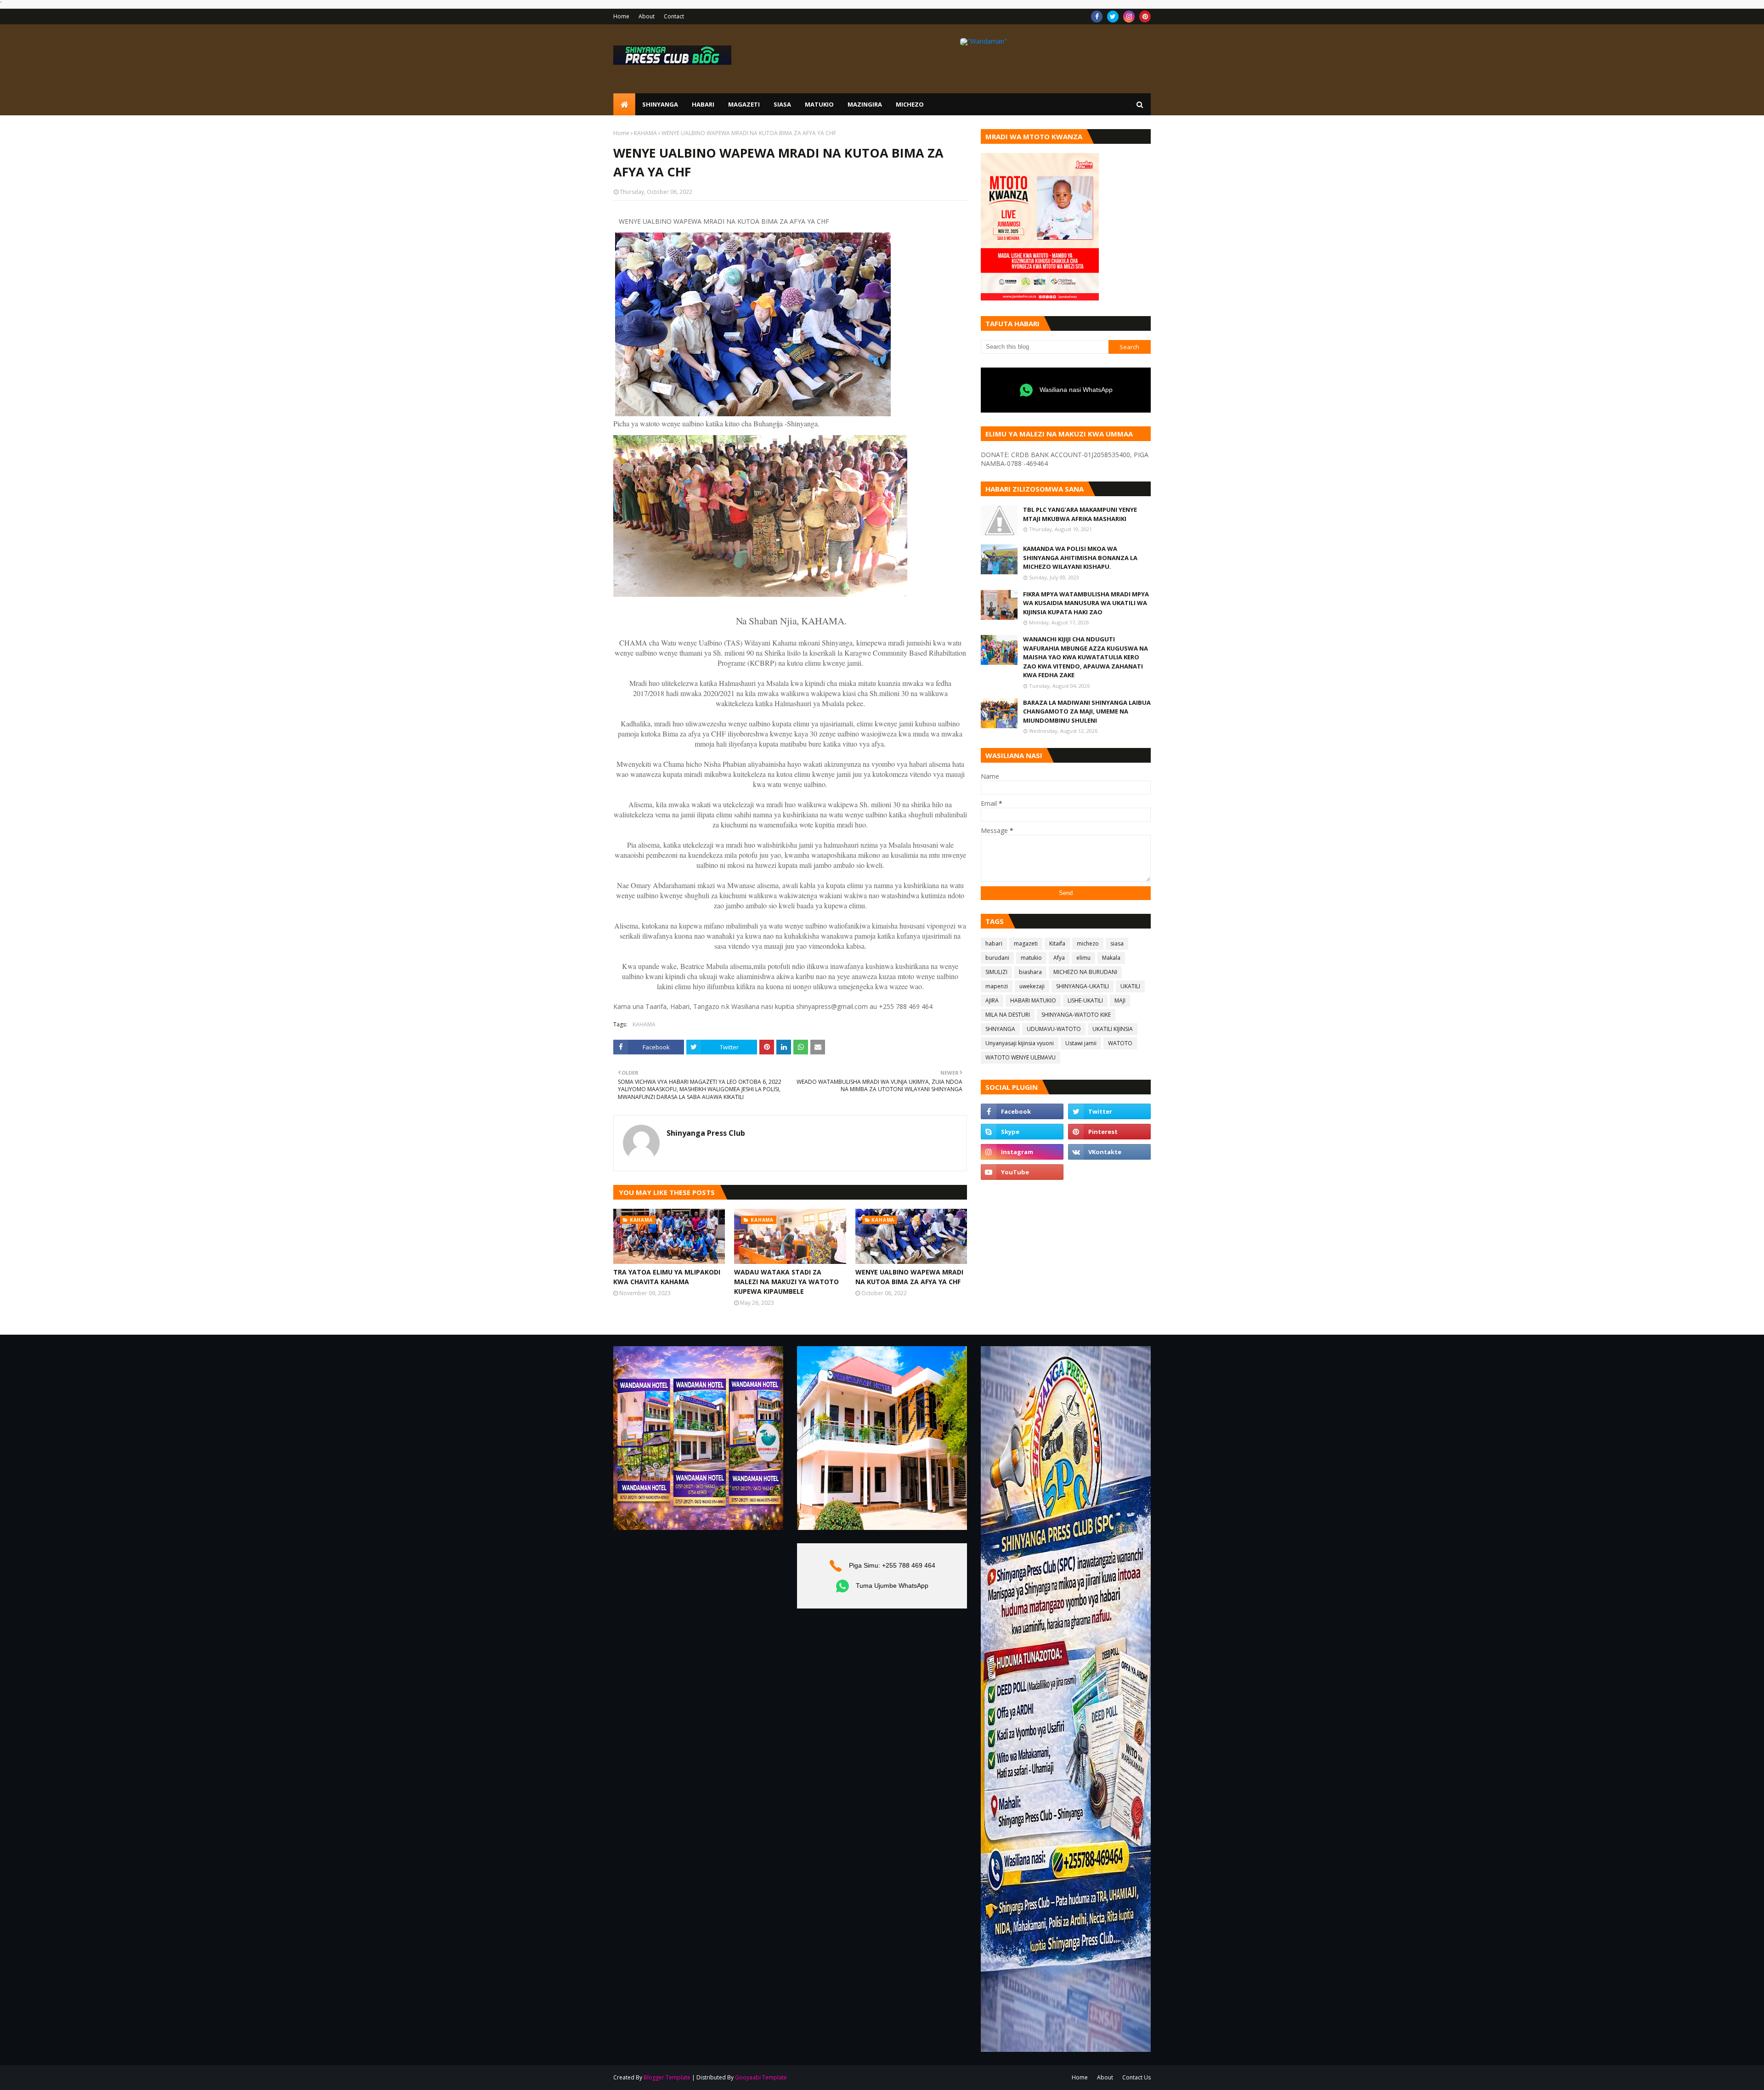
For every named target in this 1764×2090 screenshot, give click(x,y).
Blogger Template (667, 2077)
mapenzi (997, 986)
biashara (1030, 972)
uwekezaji (1032, 986)
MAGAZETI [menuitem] (744, 104)
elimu (1083, 958)
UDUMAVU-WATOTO (1054, 1029)
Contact (674, 16)
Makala (1111, 958)
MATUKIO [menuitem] (819, 104)
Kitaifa (1057, 943)
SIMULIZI (996, 972)
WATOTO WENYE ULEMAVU (1021, 1057)
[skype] (1022, 1132)
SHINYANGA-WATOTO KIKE (1076, 1015)
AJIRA (992, 1000)
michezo (1088, 943)
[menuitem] (624, 104)
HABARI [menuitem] (703, 104)
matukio (1031, 958)
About (647, 16)
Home (621, 16)
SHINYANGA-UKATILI (1083, 986)
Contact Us (1136, 2077)
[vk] (1109, 1152)
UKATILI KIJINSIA (1113, 1029)
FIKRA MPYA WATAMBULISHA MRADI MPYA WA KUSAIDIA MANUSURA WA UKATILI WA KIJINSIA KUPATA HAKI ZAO (1086, 603)
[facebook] (1097, 17)
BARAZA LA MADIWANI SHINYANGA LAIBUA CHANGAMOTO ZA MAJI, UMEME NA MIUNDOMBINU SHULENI (1087, 711)
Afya (1059, 958)
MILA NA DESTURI (1008, 1015)
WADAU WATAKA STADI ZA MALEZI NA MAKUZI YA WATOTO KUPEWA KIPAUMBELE (786, 1282)
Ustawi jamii (1081, 1043)
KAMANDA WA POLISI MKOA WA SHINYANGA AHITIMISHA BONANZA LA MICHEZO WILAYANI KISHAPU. (1080, 558)
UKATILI (1130, 986)
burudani (997, 958)
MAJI (1120, 1000)
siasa (1117, 943)
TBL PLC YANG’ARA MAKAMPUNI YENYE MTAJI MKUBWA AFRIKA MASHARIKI (1080, 514)
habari (994, 943)
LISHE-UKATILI (1085, 1000)
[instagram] (1129, 17)
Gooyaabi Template (761, 2077)
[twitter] (1113, 17)
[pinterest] (1145, 17)
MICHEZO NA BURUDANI (1085, 972)
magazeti (1026, 943)
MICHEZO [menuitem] (910, 104)
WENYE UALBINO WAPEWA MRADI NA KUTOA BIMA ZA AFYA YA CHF (909, 1277)
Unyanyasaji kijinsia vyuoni (1020, 1043)
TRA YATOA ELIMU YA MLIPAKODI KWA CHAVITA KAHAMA (667, 1277)
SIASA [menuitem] (782, 104)
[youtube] (1022, 1172)
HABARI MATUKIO (1033, 1000)
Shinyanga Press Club (706, 1133)
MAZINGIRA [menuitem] (865, 104)
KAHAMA (645, 133)
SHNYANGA (1000, 1029)
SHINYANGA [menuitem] (660, 104)
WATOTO (1120, 1043)
